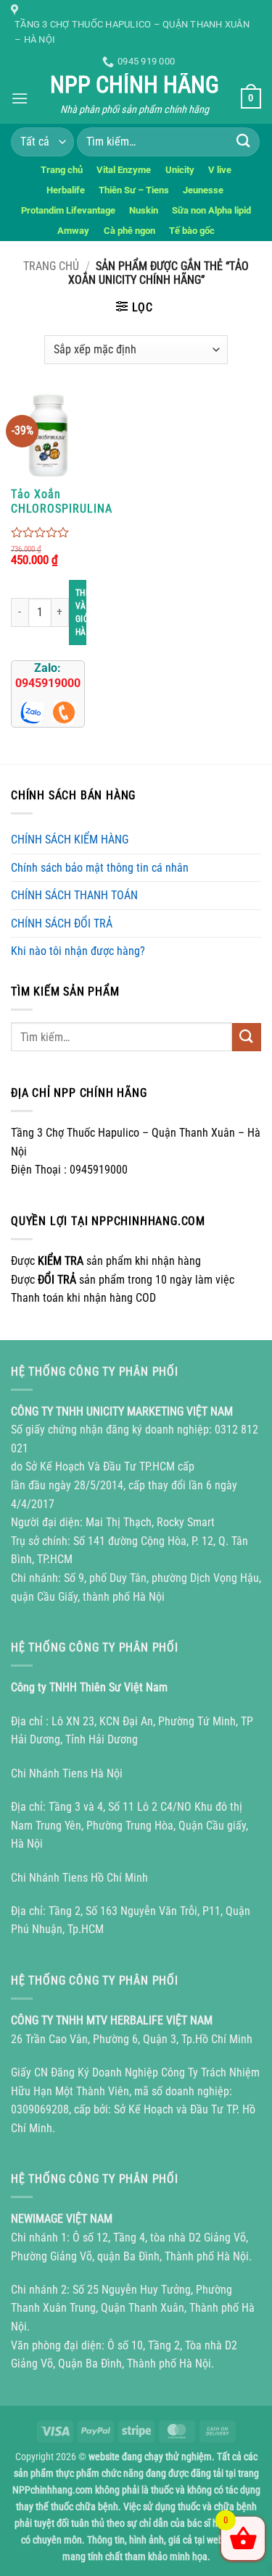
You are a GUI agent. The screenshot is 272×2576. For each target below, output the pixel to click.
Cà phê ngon (129, 231)
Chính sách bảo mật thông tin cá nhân (100, 868)
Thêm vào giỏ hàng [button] (81, 613)
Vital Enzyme (124, 170)
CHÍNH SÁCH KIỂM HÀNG (70, 839)
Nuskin (144, 210)
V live (220, 170)
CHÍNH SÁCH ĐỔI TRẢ (62, 923)
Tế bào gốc (192, 231)
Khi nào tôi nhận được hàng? (78, 951)
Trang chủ (62, 170)
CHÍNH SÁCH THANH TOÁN (74, 895)
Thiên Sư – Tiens (134, 190)
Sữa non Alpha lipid (211, 210)
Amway (73, 231)
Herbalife (66, 190)
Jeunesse (204, 190)
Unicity (180, 170)
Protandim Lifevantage (68, 210)
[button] (20, 98)
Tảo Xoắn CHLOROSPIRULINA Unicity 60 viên (62, 502)
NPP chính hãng (135, 85)
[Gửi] (244, 142)
